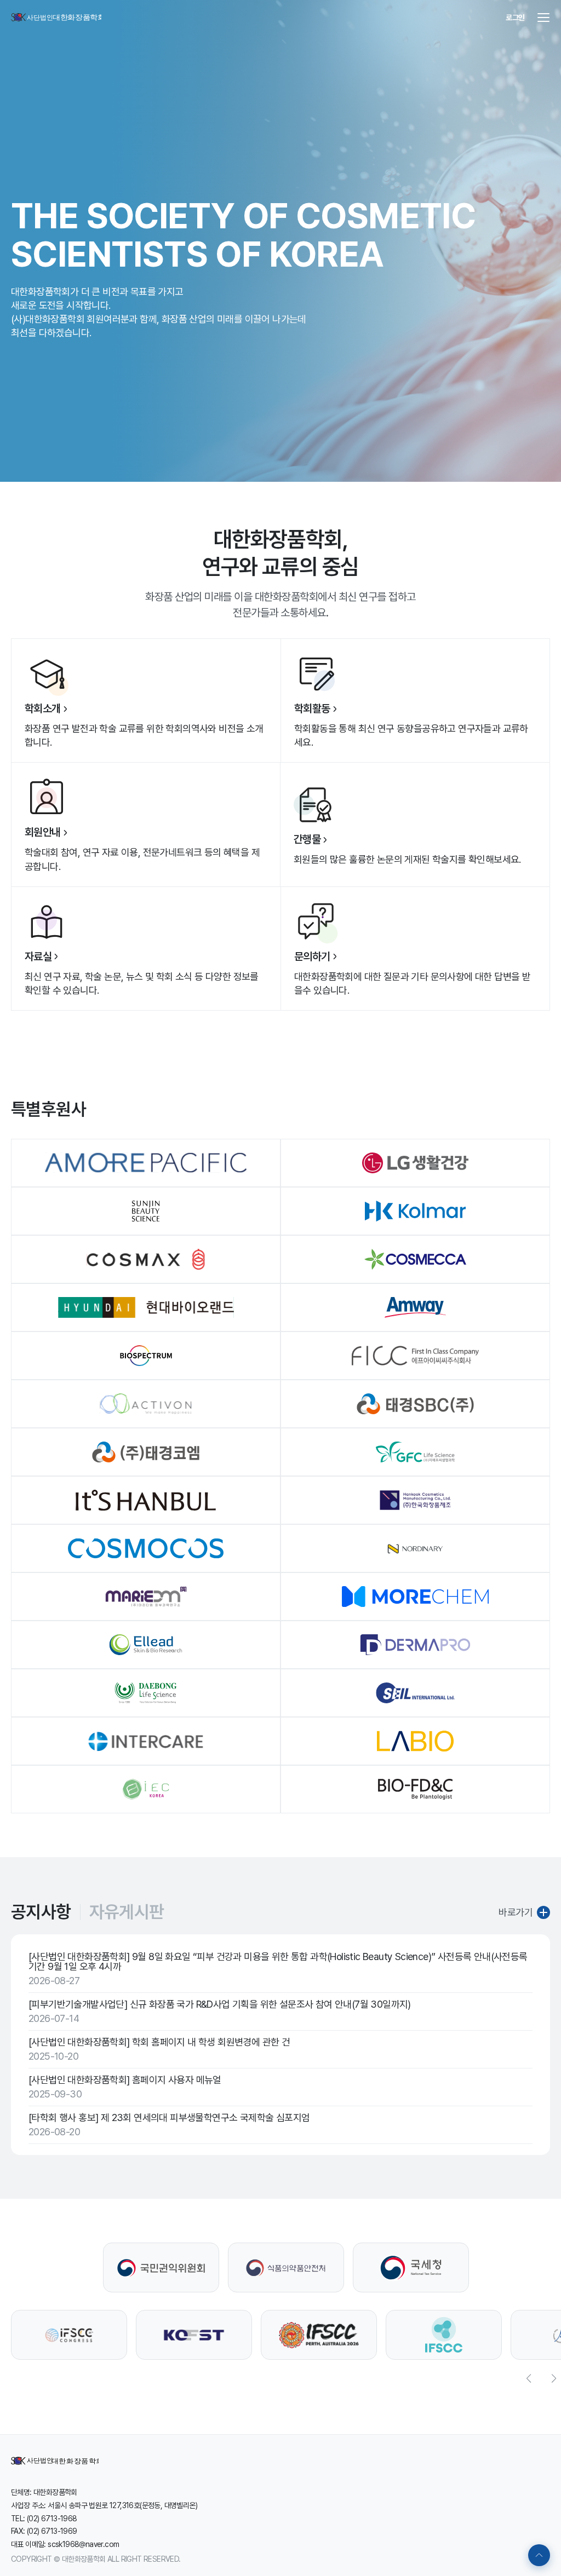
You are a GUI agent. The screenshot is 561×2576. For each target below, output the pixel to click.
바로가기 (516, 1912)
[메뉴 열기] (543, 18)
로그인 (515, 18)
